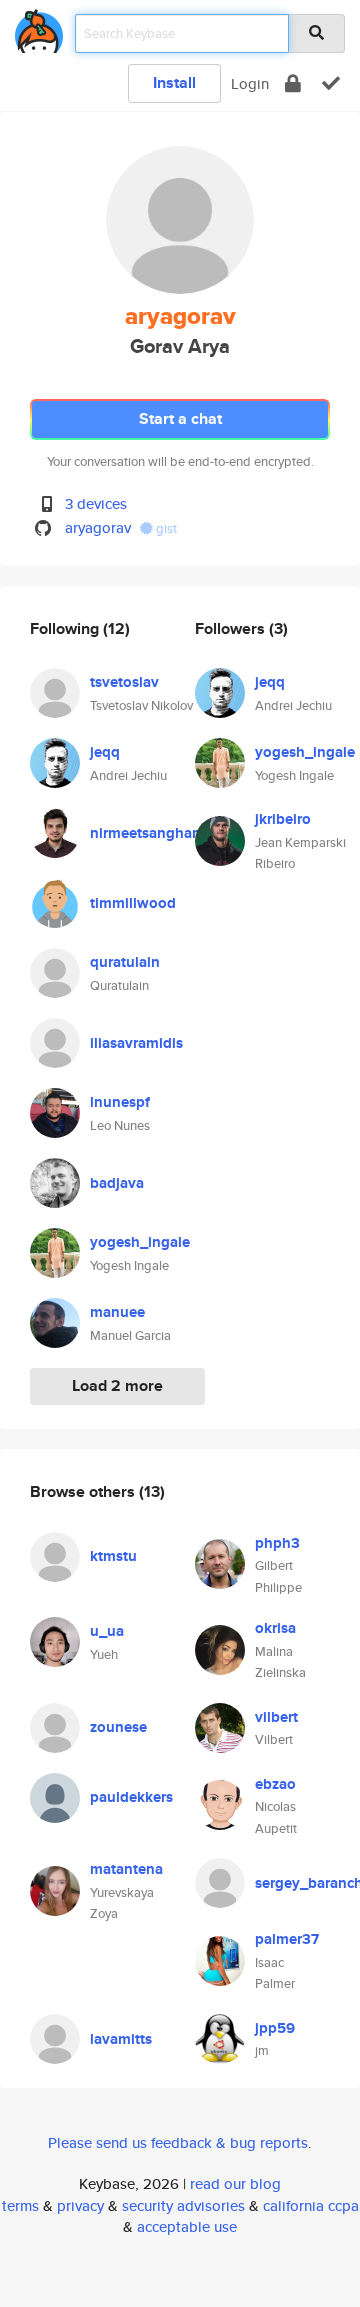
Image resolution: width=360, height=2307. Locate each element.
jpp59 (275, 2028)
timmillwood (133, 903)
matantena (126, 1869)
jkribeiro (283, 819)
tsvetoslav (124, 682)
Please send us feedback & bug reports (178, 2142)
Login (250, 83)
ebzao (275, 1784)
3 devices (96, 503)
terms (20, 2205)
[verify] (331, 83)
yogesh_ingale (140, 1242)
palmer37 (287, 1939)
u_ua (107, 1631)
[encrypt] (293, 83)
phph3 (277, 1543)
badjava (117, 1183)
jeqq (105, 752)
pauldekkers (131, 1797)
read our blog (235, 2183)
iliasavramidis (136, 1043)
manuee (117, 1312)
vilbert (276, 1717)
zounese (118, 1727)
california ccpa (311, 2205)
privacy (80, 2205)
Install (174, 82)
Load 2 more (117, 1385)
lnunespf (120, 1102)
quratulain (125, 962)
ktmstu (113, 1556)
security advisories (183, 2205)
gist (165, 528)
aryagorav (98, 527)
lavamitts (121, 2039)
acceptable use (187, 2226)
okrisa (275, 1628)
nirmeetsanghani (147, 833)
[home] (39, 27)
